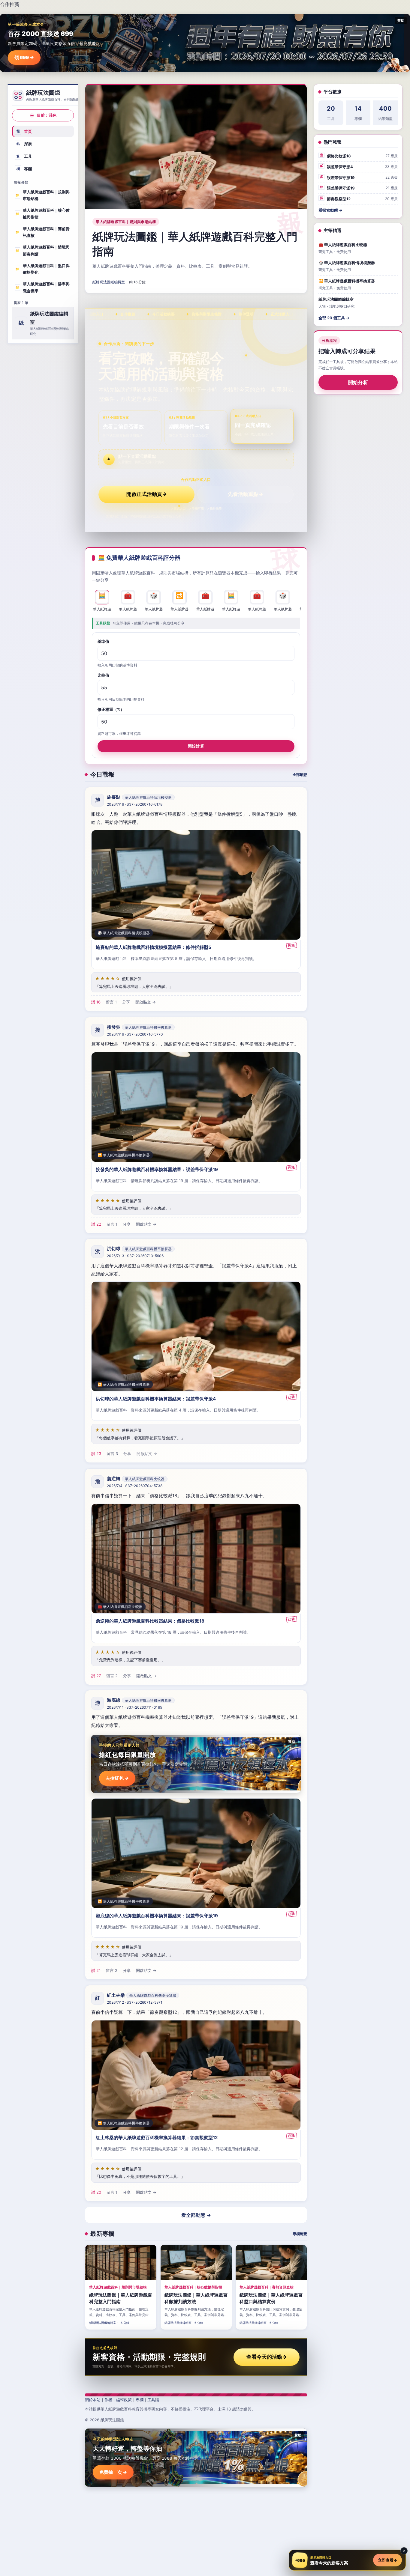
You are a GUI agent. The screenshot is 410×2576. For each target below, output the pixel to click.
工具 (24, 156)
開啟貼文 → (146, 1002)
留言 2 (112, 1676)
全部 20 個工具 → (334, 318)
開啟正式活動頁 (147, 494)
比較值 (103, 675)
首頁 (24, 131)
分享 (126, 1002)
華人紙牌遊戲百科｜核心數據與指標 (42, 214)
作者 (108, 2400)
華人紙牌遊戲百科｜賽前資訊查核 (42, 232)
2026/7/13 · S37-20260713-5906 (135, 1256)
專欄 (24, 168)
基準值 (103, 641)
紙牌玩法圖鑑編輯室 (109, 282)
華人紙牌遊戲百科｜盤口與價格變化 (42, 269)
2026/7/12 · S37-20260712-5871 (135, 2003)
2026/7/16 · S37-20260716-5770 (135, 1034)
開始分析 (358, 383)
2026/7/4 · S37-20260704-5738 (135, 1486)
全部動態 (300, 775)
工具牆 (153, 2400)
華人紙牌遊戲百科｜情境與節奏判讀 (42, 250)
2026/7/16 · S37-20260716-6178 (135, 805)
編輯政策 (124, 2400)
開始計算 (196, 746)
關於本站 (93, 2400)
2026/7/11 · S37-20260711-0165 (134, 1708)
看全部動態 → (196, 2215)
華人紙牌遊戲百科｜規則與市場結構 (42, 195)
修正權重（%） (111, 709)
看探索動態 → (330, 210)
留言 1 (111, 1002)
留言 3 (112, 1454)
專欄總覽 (300, 2234)
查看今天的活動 (267, 2357)
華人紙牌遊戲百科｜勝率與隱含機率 (42, 287)
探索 (24, 144)
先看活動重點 (246, 494)
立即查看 (387, 2560)
